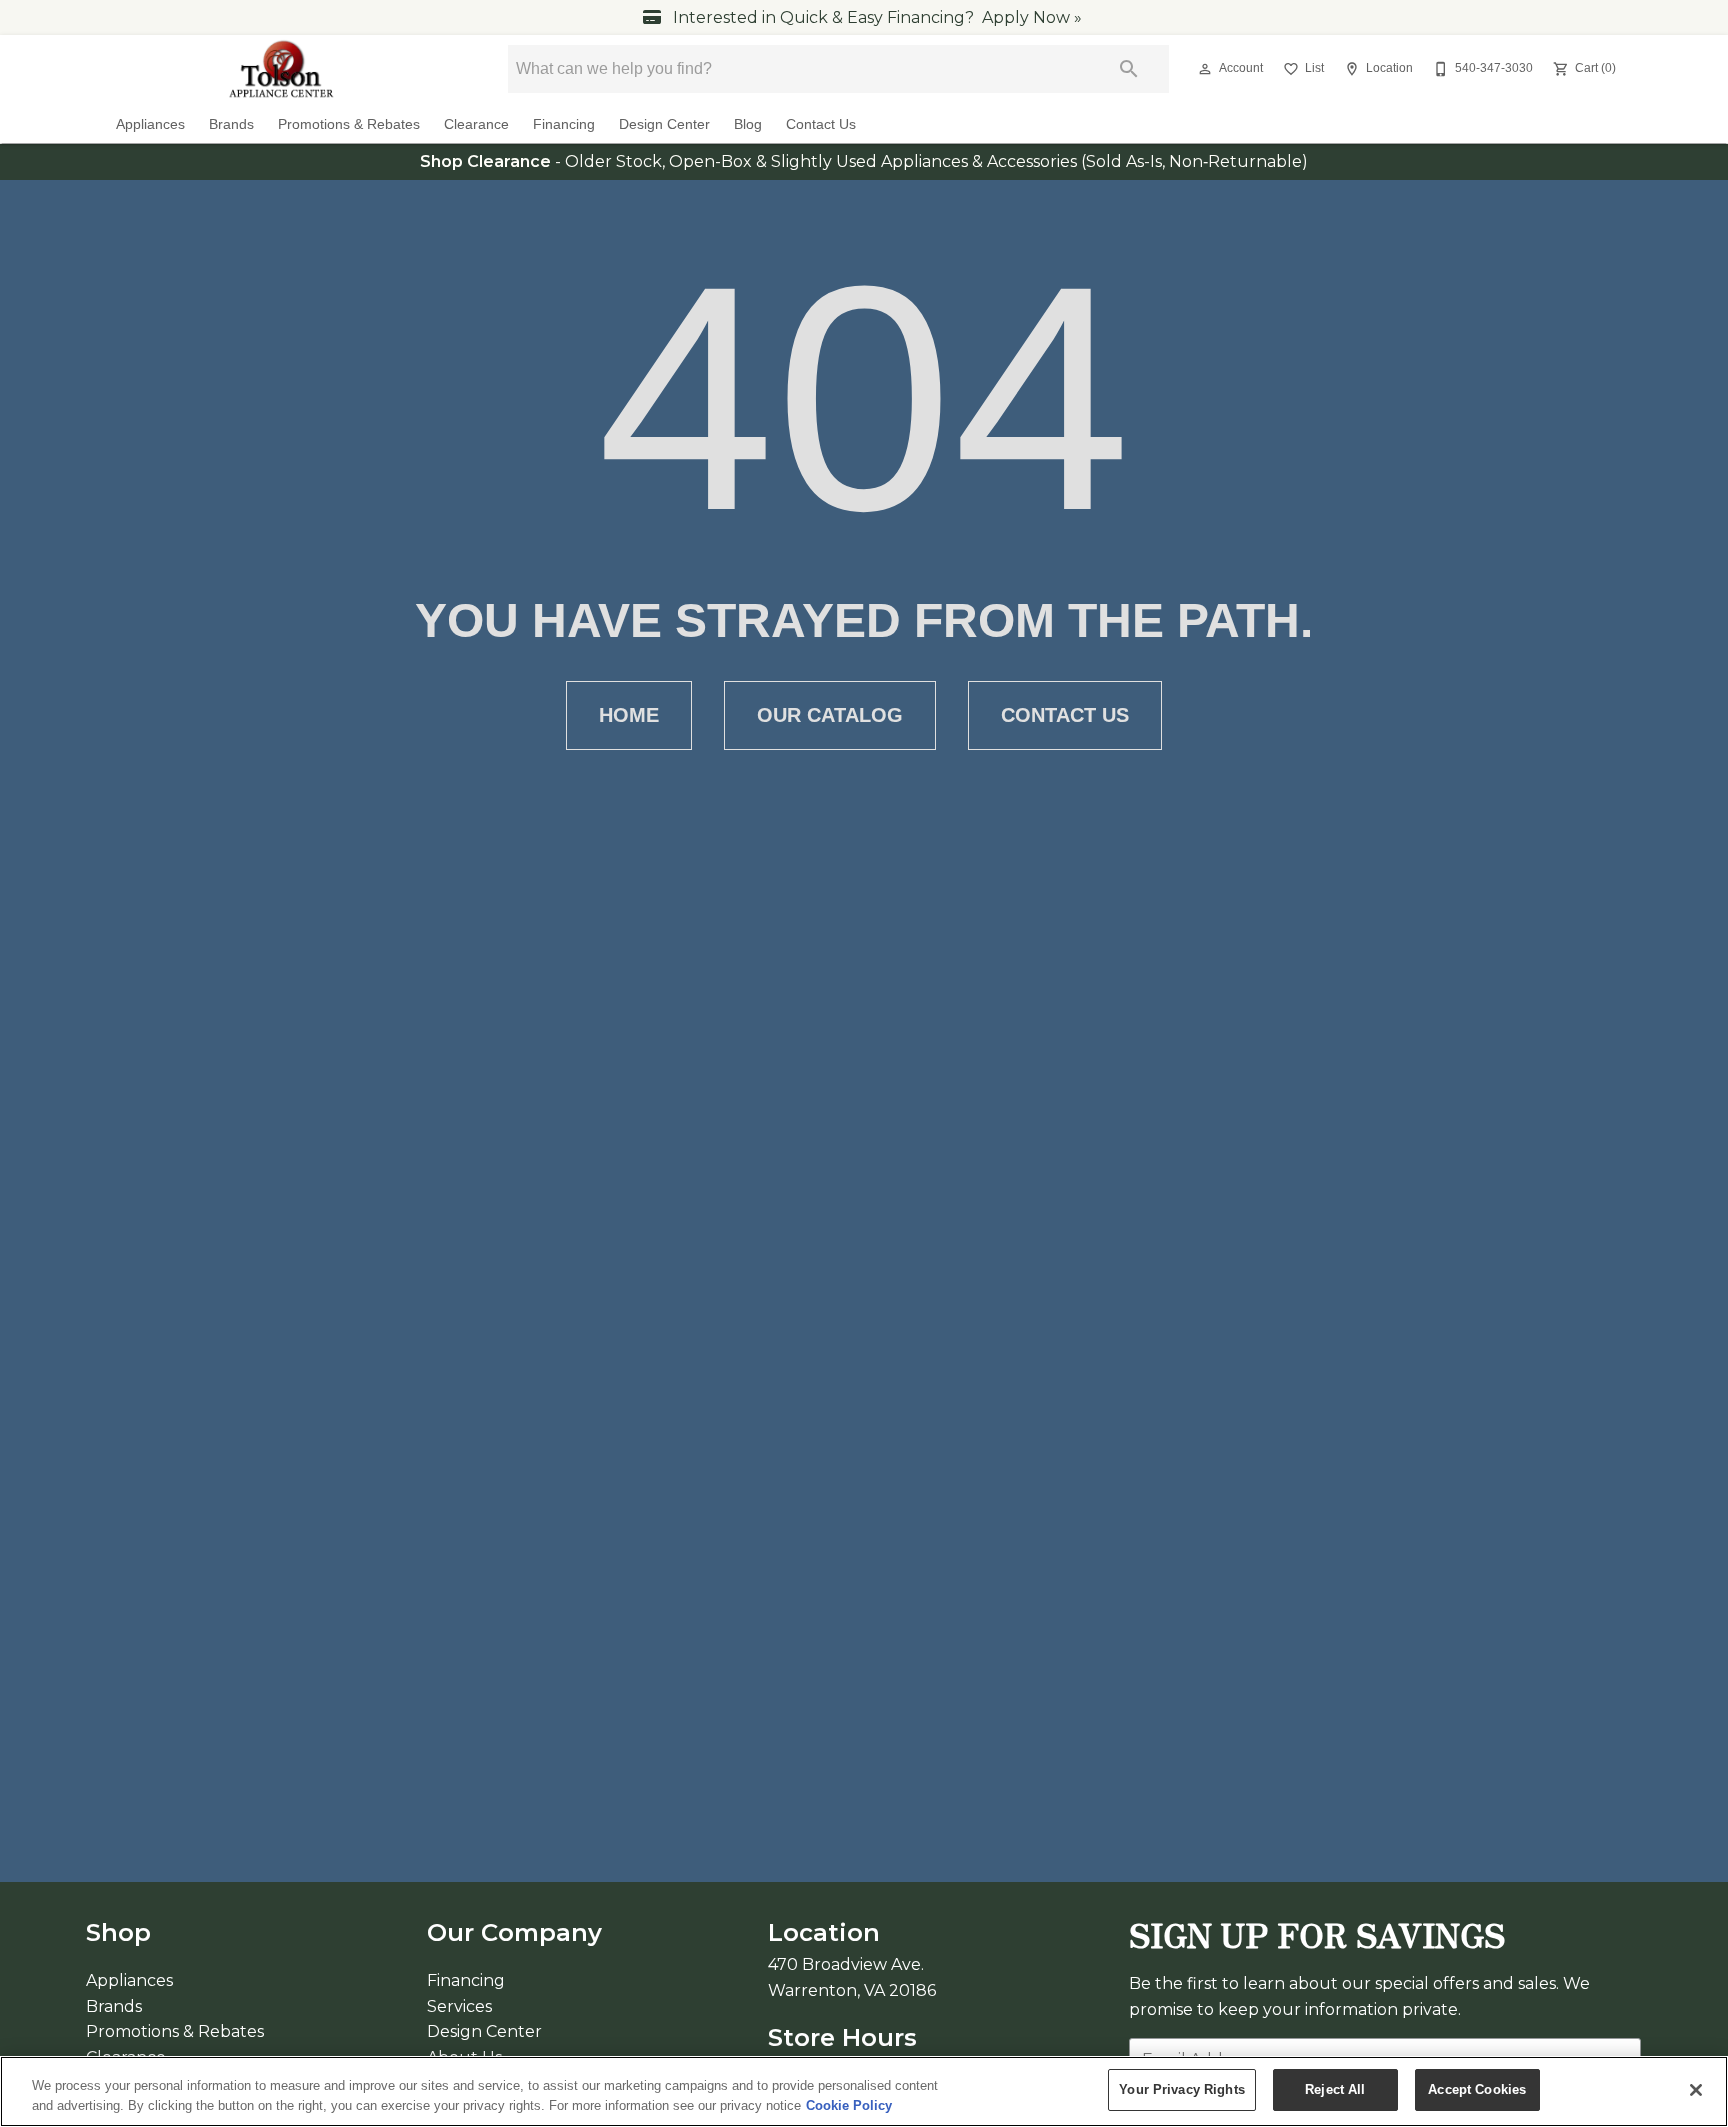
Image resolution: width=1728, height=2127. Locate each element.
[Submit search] (1129, 69)
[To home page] (282, 69)
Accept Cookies (1477, 2089)
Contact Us (821, 124)
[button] (1205, 69)
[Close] (1696, 2090)
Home (629, 715)
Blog (748, 124)
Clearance (476, 124)
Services (459, 2006)
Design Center (664, 124)
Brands (231, 124)
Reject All (1335, 2089)
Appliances (150, 124)
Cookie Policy (849, 2105)
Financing (564, 124)
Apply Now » (1032, 17)
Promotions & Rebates (349, 124)
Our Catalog (830, 715)
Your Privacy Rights (1181, 2089)
